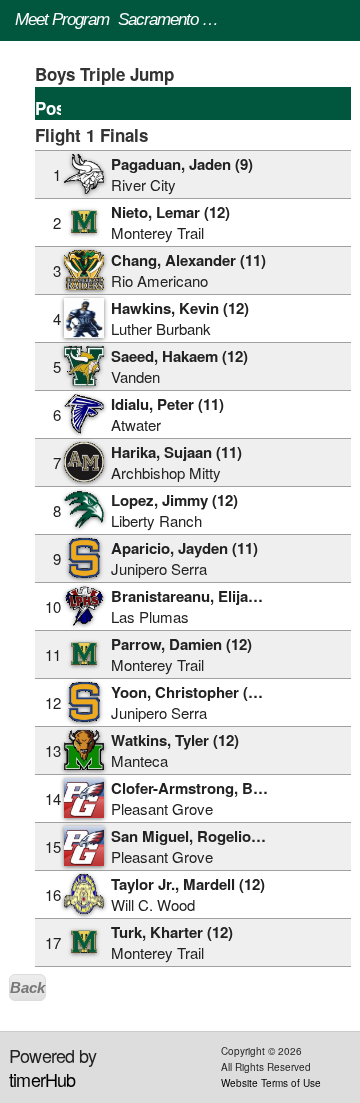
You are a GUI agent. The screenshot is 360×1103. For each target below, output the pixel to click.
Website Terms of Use (271, 1083)
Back (27, 987)
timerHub (42, 1079)
